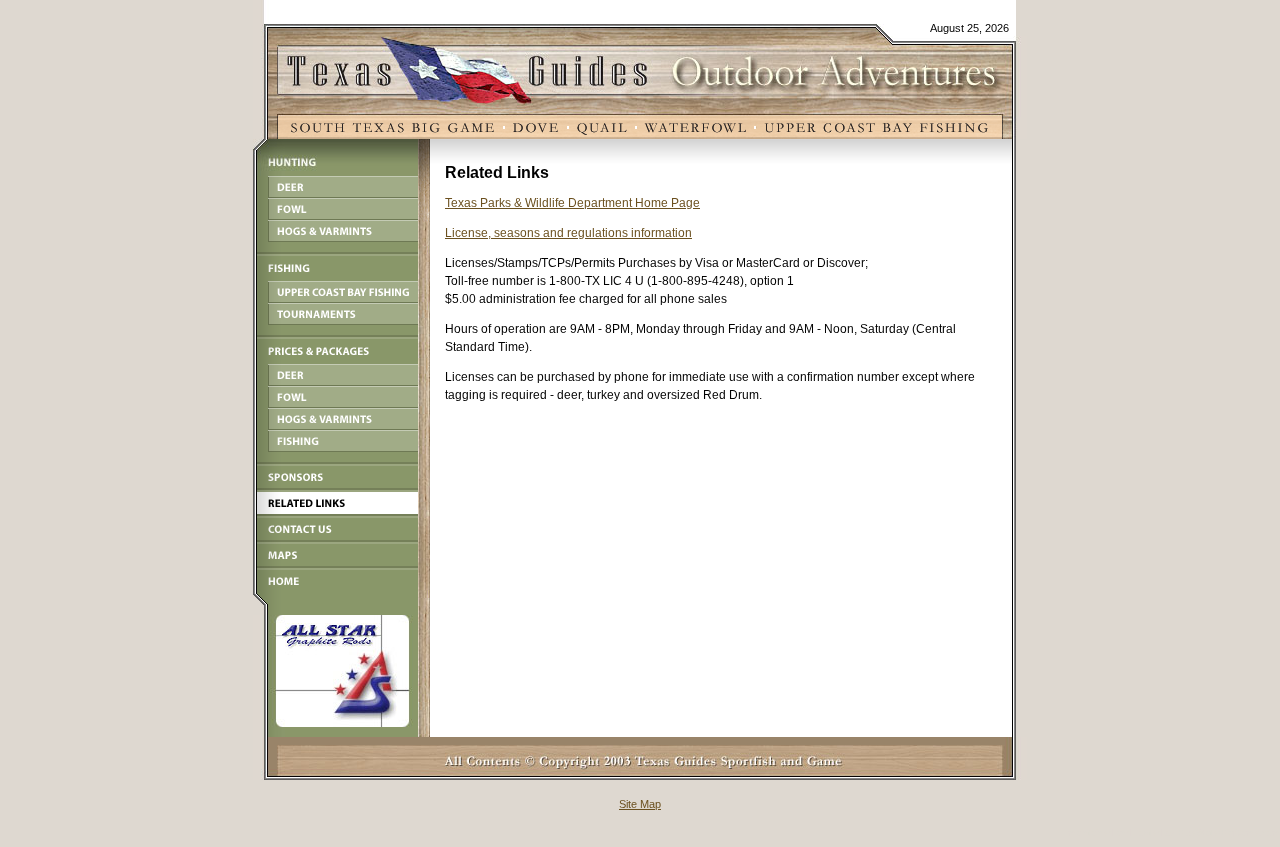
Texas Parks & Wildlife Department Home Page (572, 203)
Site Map (640, 804)
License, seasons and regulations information (568, 233)
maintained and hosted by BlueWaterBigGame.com (1174, 833)
